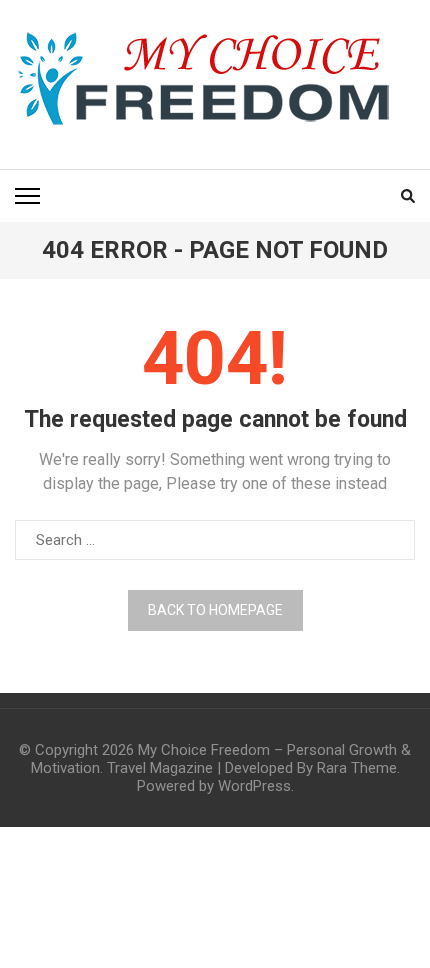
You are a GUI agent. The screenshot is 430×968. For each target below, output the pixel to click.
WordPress (254, 786)
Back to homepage (215, 610)
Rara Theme (357, 768)
